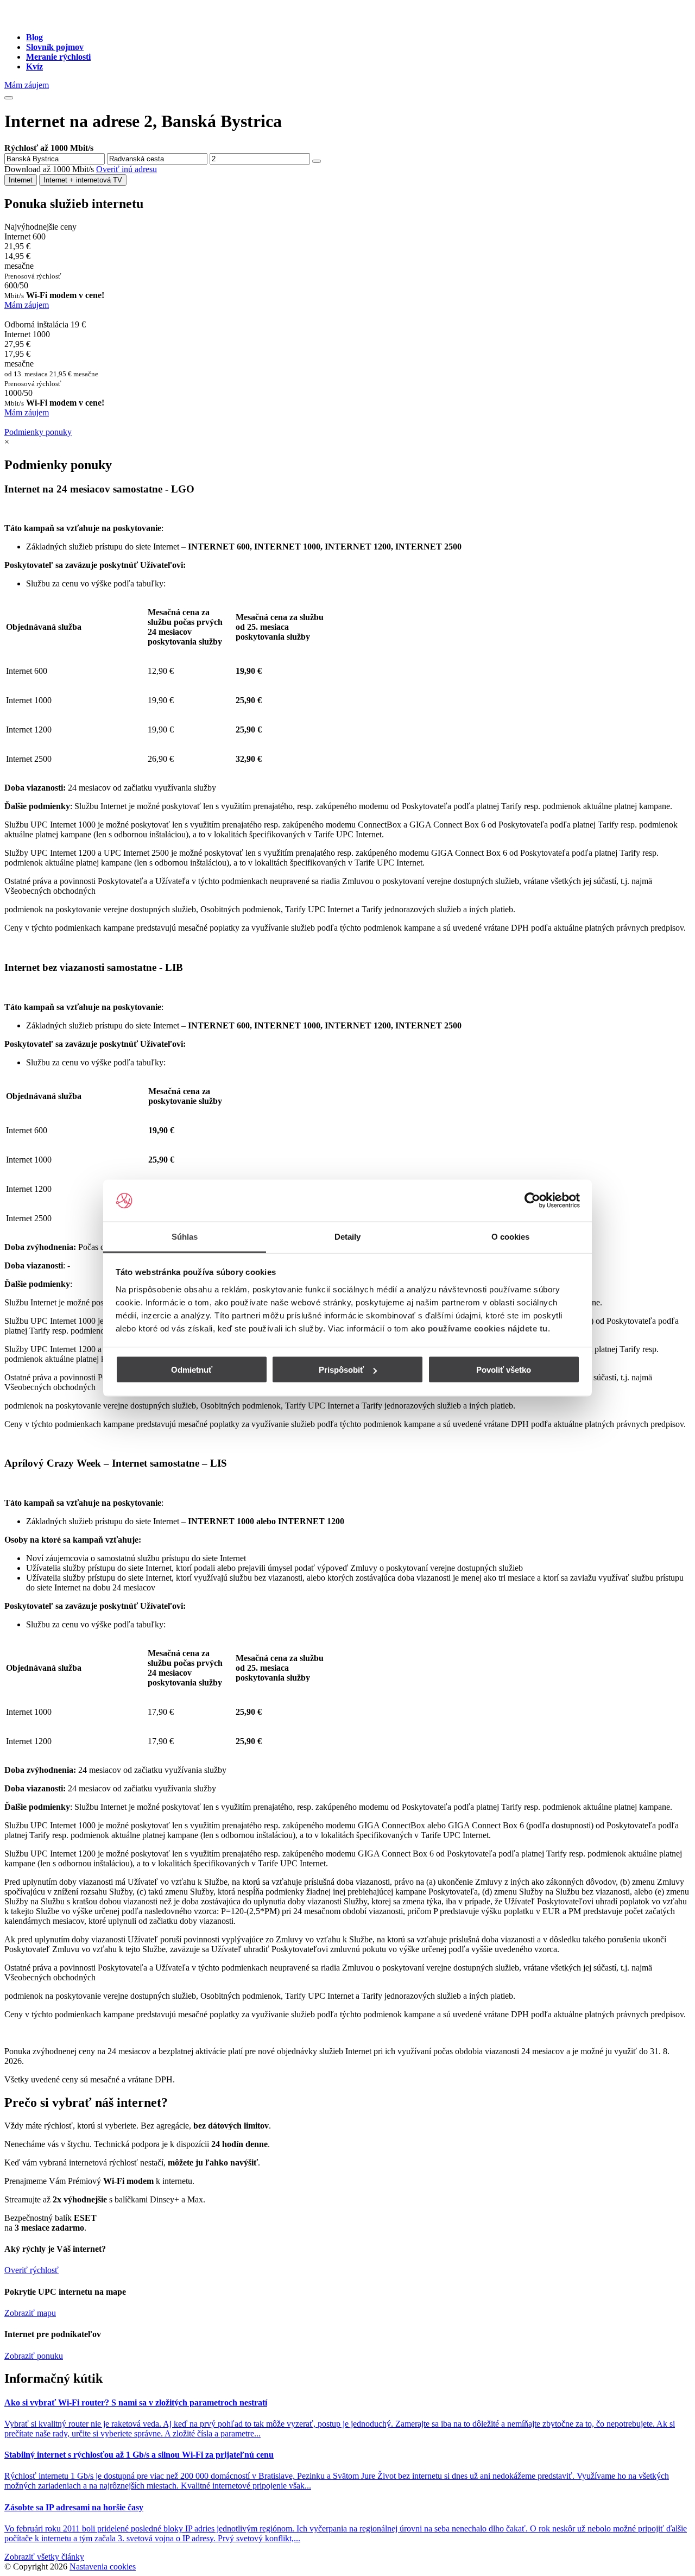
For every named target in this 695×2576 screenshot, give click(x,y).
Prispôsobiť (341, 1370)
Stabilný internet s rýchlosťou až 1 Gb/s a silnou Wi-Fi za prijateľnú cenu (139, 2455)
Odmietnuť (192, 1370)
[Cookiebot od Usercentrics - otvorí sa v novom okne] (532, 1201)
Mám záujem (27, 85)
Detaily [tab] (348, 1236)
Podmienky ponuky (38, 432)
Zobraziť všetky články (44, 2557)
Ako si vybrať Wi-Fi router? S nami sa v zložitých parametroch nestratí (136, 2403)
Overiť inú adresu (127, 169)
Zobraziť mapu (30, 2313)
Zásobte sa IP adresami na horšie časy (74, 2507)
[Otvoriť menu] (9, 98)
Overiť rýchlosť (31, 2270)
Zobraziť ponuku (34, 2356)
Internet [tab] (21, 180)
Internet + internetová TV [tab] (83, 180)
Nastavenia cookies (103, 2566)
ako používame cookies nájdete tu (479, 1328)
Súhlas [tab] (185, 1236)
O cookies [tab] (511, 1236)
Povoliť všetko (504, 1370)
